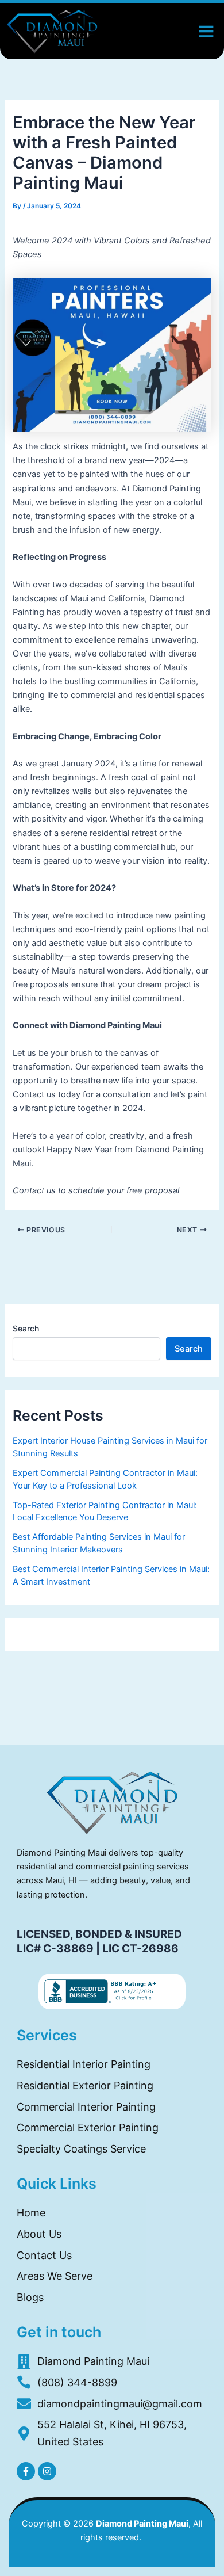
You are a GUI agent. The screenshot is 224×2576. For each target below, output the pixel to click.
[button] (206, 31)
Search (26, 1328)
